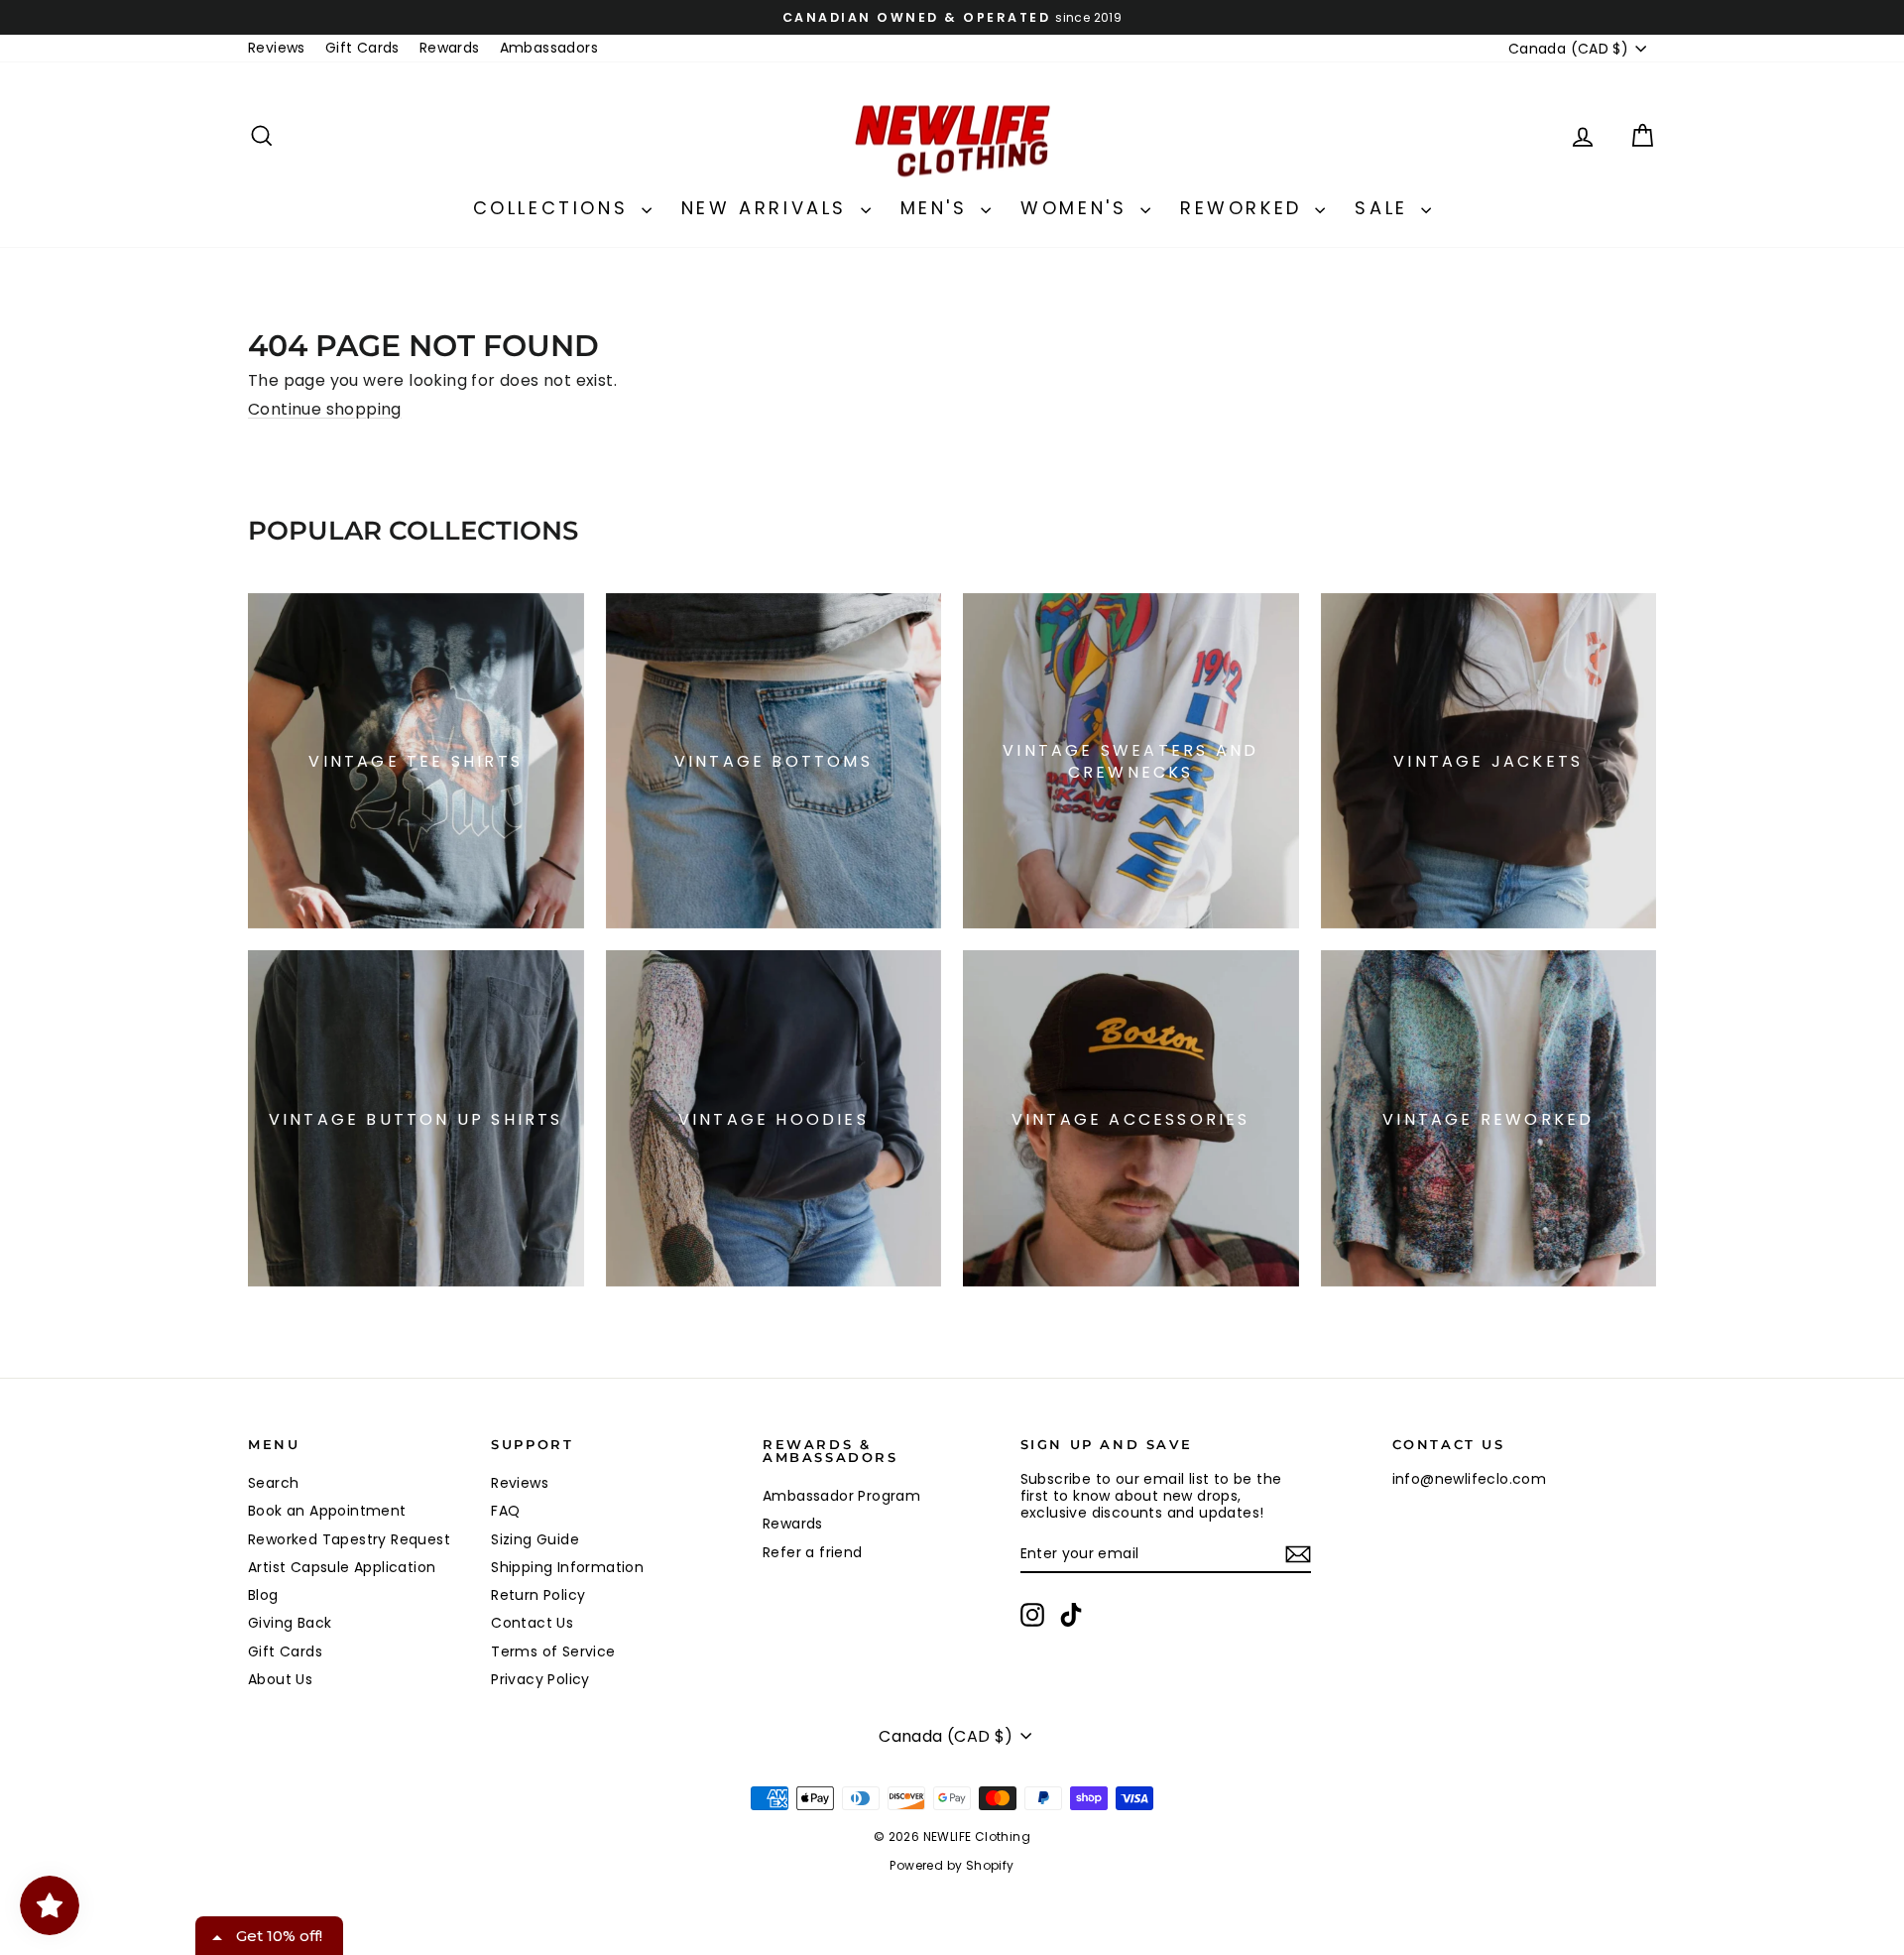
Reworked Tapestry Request (349, 1539)
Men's (939, 208)
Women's (1078, 208)
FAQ (505, 1511)
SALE (1385, 208)
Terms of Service (553, 1651)
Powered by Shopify (952, 1865)
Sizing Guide (535, 1539)
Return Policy (538, 1595)
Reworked (1245, 208)
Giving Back (290, 1623)
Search (273, 1483)
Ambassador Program (841, 1496)
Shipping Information (567, 1567)
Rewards (450, 48)
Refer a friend (813, 1552)
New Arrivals (769, 208)
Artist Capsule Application (342, 1567)
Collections (555, 208)
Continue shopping (325, 409)
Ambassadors (549, 48)
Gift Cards (362, 48)
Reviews (277, 48)
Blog (263, 1595)
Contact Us (532, 1623)
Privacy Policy (540, 1679)
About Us (280, 1679)
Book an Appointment (327, 1511)
